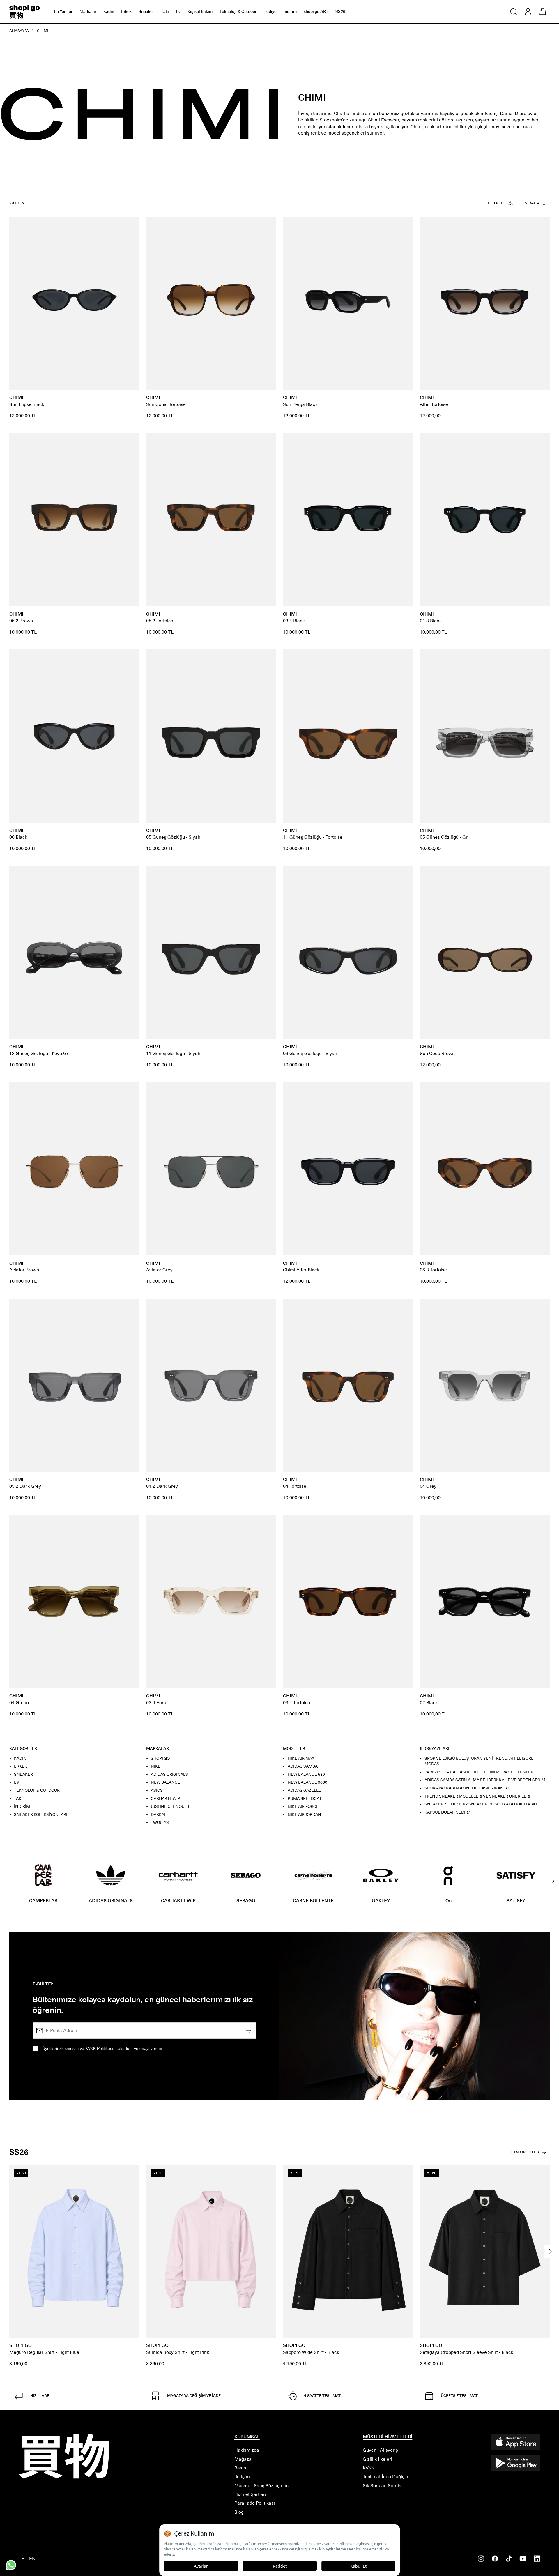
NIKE (156, 1766)
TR (22, 2558)
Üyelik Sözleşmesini (60, 2048)
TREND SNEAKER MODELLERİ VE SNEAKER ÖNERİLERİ (477, 1796)
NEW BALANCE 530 (306, 1774)
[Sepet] (543, 12)
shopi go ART (316, 12)
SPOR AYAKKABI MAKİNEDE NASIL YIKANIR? (467, 1788)
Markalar (88, 12)
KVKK (369, 2468)
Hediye (270, 12)
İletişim (242, 2477)
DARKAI (158, 1814)
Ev (178, 12)
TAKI (18, 1798)
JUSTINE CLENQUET (170, 1806)
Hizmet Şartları (250, 2494)
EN (32, 2558)
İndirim (290, 12)
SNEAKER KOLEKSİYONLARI (41, 1814)
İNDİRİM (22, 1806)
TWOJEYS (160, 1823)
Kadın (109, 12)
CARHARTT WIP (166, 1798)
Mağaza (243, 2459)
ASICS (157, 1790)
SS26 (340, 12)
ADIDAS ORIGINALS (169, 1774)
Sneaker (146, 12)
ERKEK (21, 1766)
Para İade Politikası (255, 2503)
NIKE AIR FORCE (303, 1806)
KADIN (20, 1758)
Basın (240, 2468)
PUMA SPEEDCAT (305, 1798)
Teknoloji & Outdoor (238, 12)
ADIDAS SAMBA (303, 1766)
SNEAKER (23, 1774)
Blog (239, 2512)
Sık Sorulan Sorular (383, 2486)
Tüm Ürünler (524, 2152)
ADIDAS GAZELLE (304, 1790)
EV (17, 1782)
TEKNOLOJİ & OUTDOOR (37, 1790)
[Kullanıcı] (528, 12)
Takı (165, 12)
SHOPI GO (160, 1758)
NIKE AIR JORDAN (304, 1814)
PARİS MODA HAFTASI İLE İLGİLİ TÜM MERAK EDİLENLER (479, 1772)
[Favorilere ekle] (132, 224)
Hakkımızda (247, 2450)
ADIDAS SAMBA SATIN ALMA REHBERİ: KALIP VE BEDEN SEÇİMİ (485, 1780)
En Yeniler (63, 12)
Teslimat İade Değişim (386, 2477)
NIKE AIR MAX (301, 1758)
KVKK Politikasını (101, 2048)
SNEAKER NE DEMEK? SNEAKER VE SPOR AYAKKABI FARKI (481, 1804)
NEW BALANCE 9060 (307, 1782)
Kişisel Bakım (200, 12)
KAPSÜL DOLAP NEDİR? (447, 1812)
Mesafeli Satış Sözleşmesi (262, 2486)
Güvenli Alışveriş (380, 2450)
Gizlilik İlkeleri (377, 2459)
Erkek (126, 12)
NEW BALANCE (166, 1782)
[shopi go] (25, 12)
